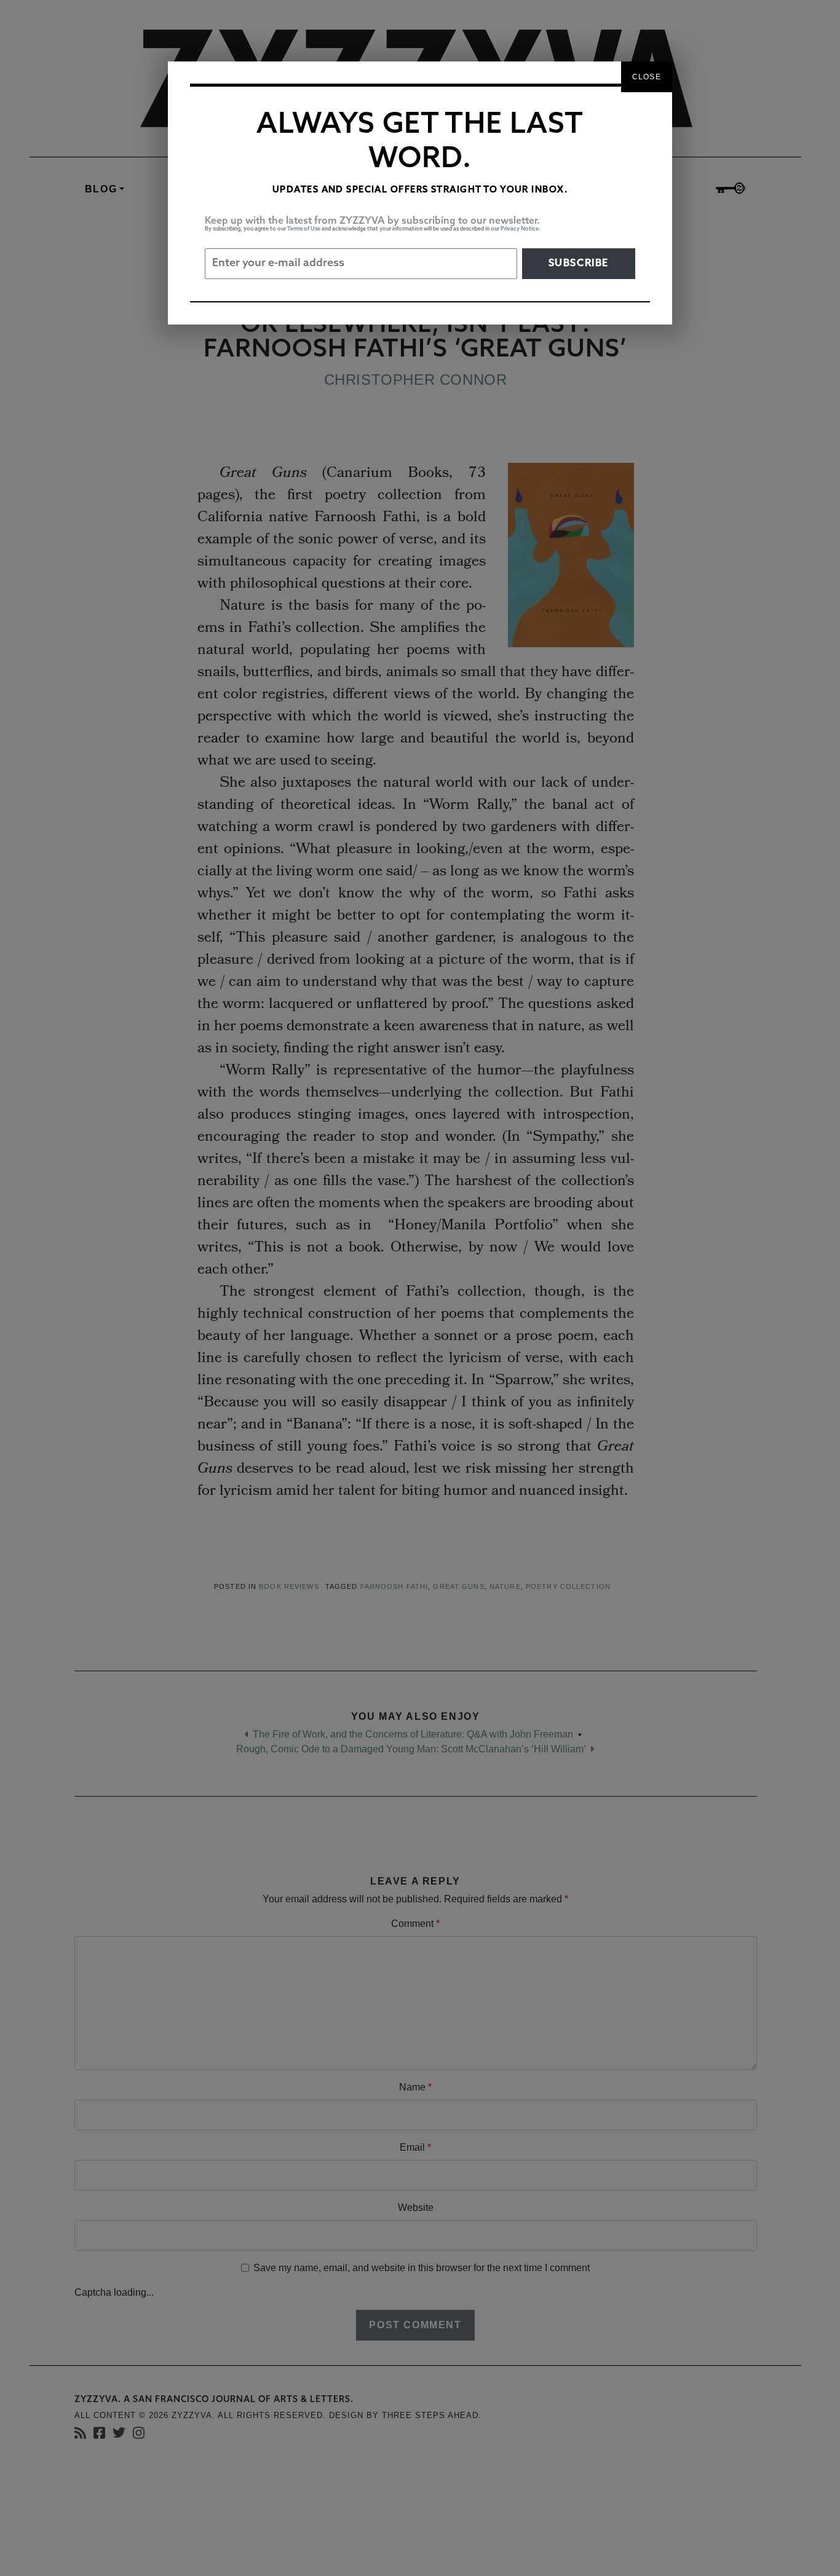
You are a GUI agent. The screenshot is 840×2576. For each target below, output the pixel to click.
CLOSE (647, 77)
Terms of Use (304, 229)
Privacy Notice (520, 229)
